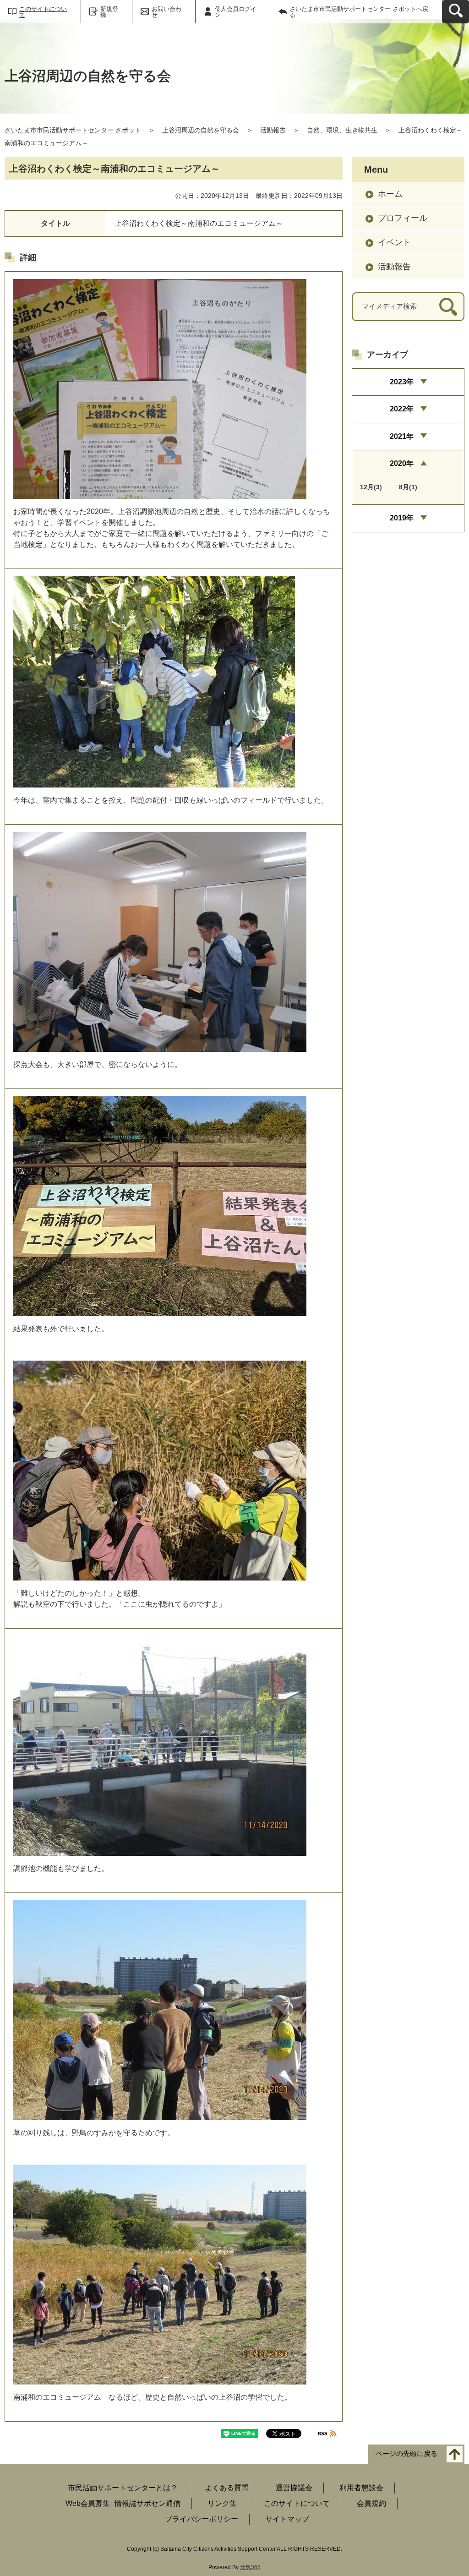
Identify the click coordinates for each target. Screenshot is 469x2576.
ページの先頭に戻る (406, 2454)
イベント (394, 242)
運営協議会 (294, 2488)
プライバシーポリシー (202, 2519)
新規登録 (109, 12)
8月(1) (408, 487)
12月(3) (371, 487)
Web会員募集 (88, 2503)
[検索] (448, 307)
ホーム (390, 194)
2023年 (402, 382)
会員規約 (371, 2503)
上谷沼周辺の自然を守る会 (201, 130)
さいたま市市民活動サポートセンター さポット (73, 130)
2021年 (402, 436)
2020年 (402, 463)
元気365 (250, 2567)
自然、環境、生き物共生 (342, 130)
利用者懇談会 (361, 2488)
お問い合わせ (166, 12)
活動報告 (273, 130)
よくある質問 (227, 2488)
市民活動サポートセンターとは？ (123, 2488)
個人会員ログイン (236, 12)
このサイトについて (43, 12)
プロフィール (403, 218)
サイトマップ (287, 2519)
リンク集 (222, 2503)
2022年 (402, 409)
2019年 (402, 518)
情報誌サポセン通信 (147, 2503)
